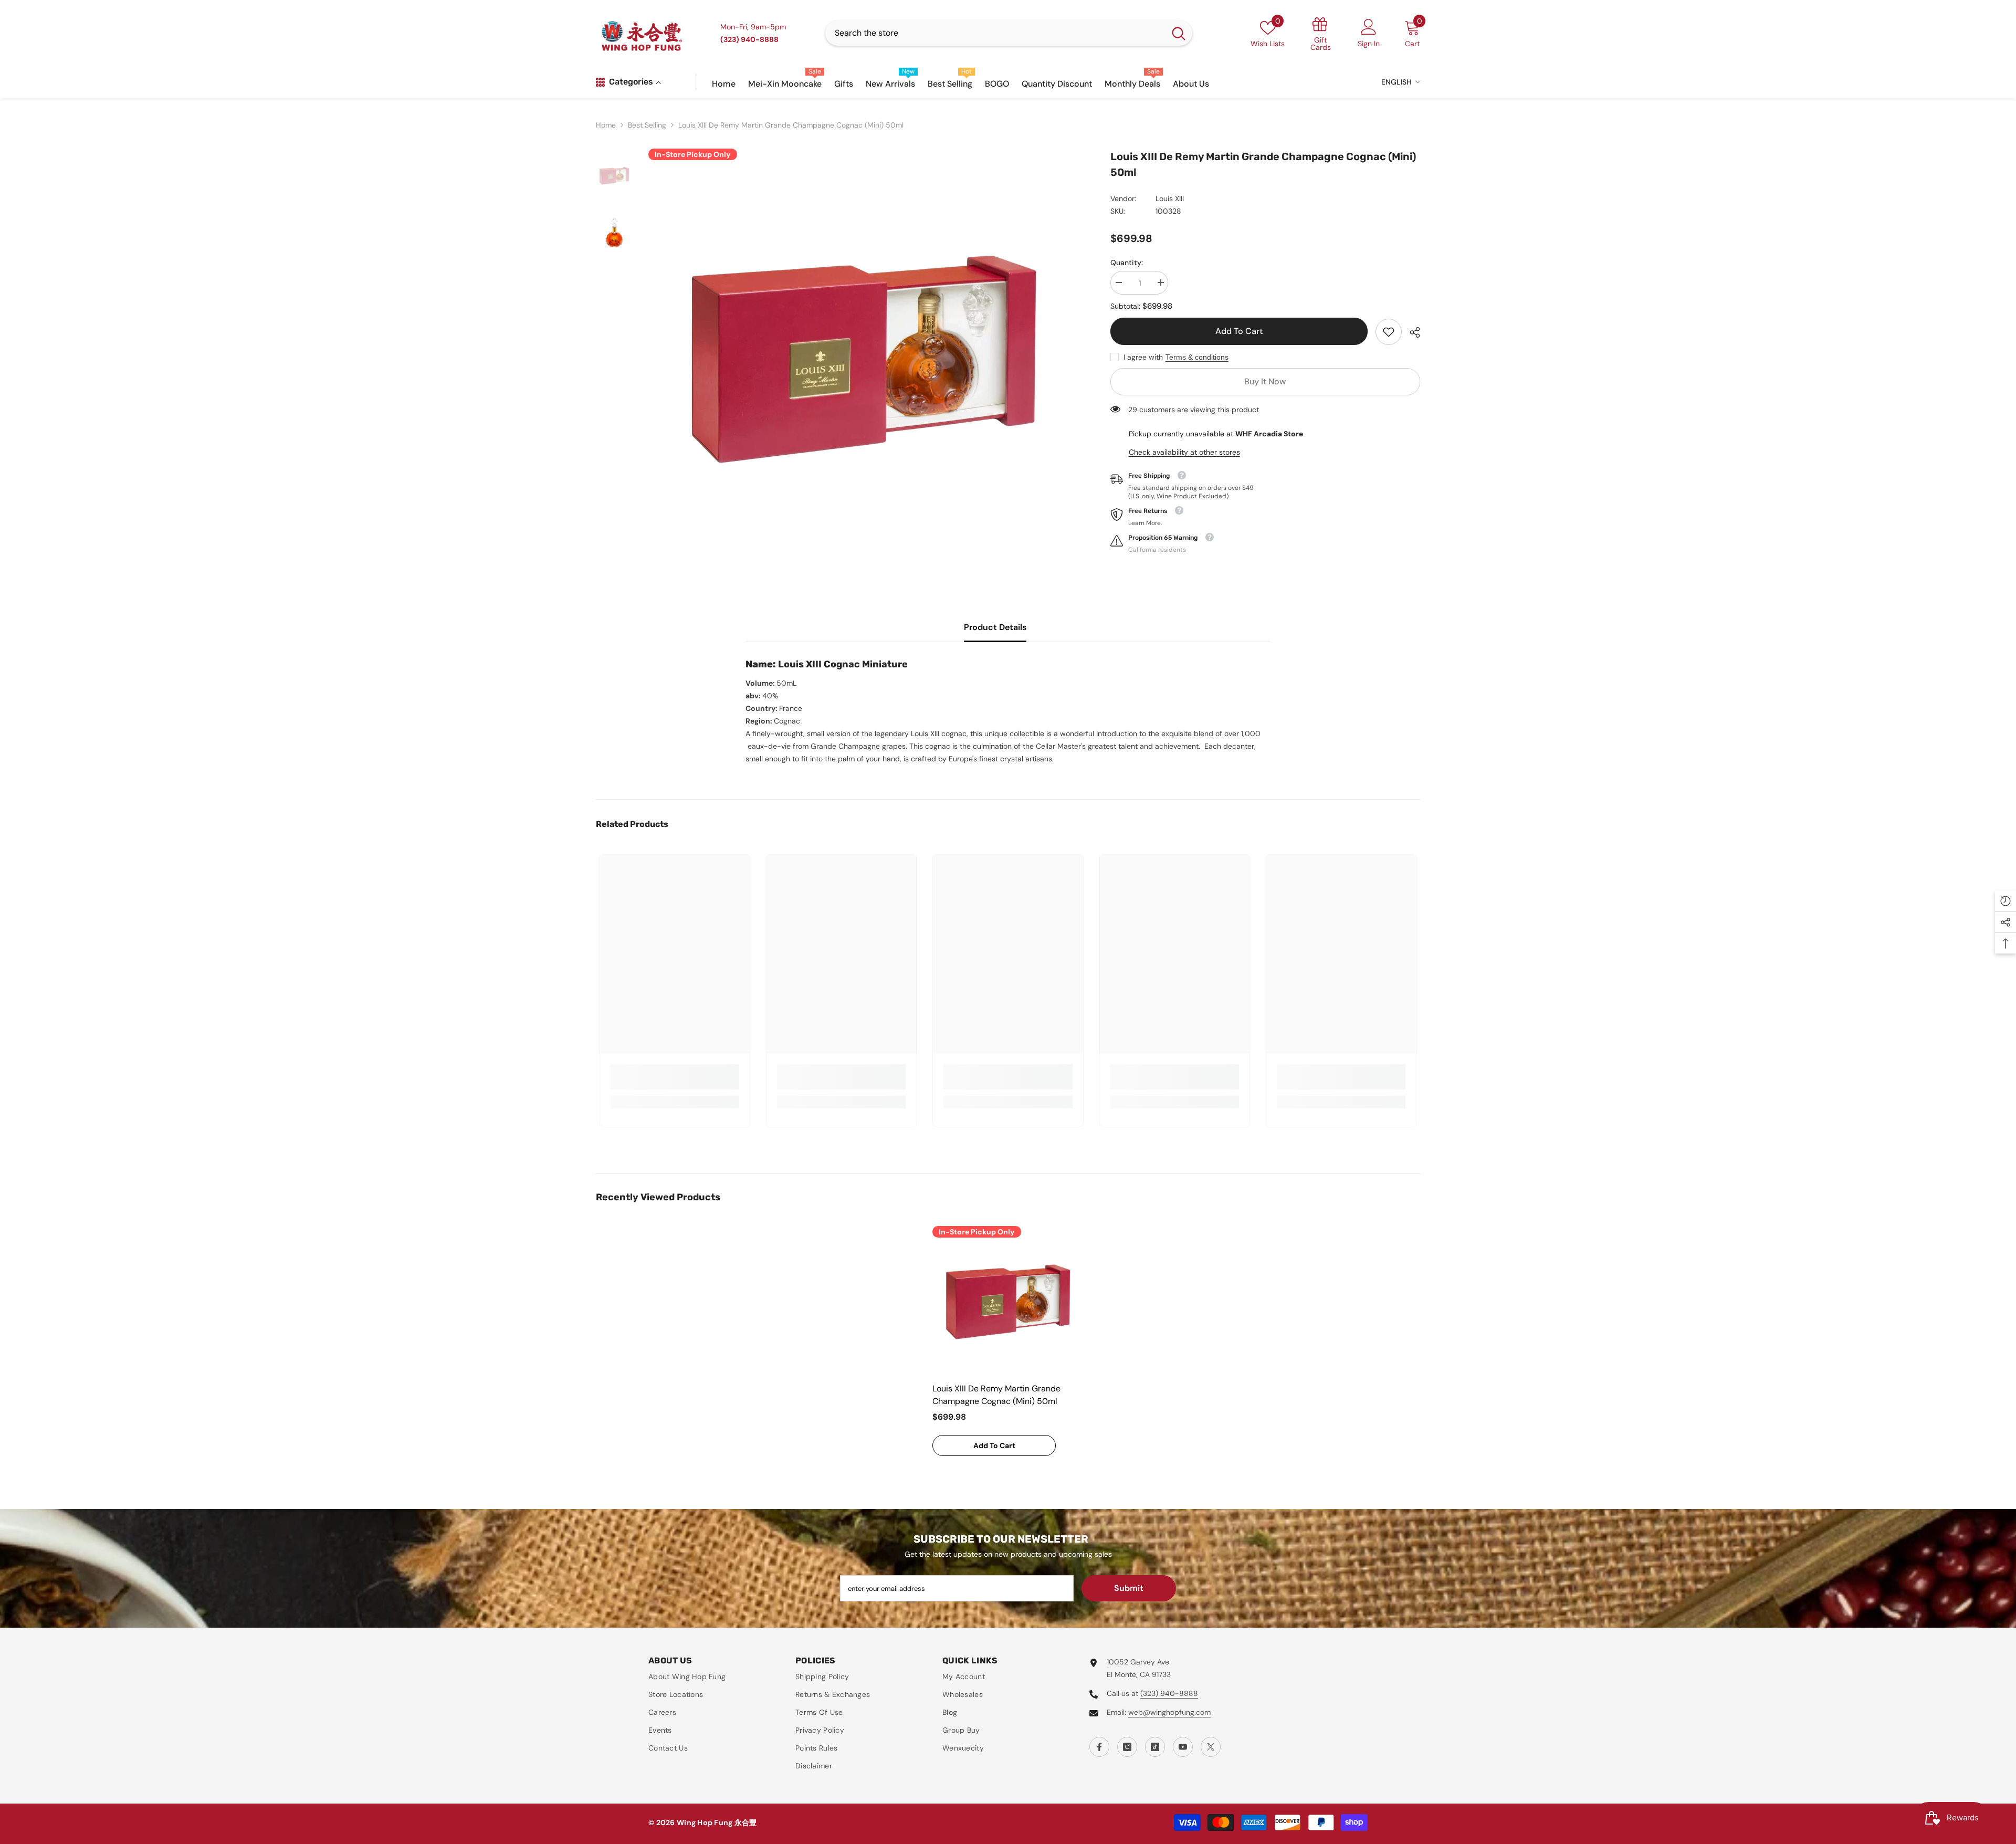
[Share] (1411, 332)
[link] (1389, 332)
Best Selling (647, 125)
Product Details (995, 627)
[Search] (1009, 33)
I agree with (1143, 357)
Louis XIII (1170, 198)
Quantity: (1127, 263)
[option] (864, 359)
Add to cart (1239, 331)
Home (606, 125)
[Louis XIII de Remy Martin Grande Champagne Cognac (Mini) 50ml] (1008, 1302)
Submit (1129, 1588)
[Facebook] (1099, 1747)
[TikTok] (1155, 1747)
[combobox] (995, 33)
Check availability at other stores (1184, 452)
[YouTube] (1183, 1747)
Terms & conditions (1197, 357)
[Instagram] (1127, 1747)
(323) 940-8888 (1169, 1693)
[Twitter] (1211, 1747)
